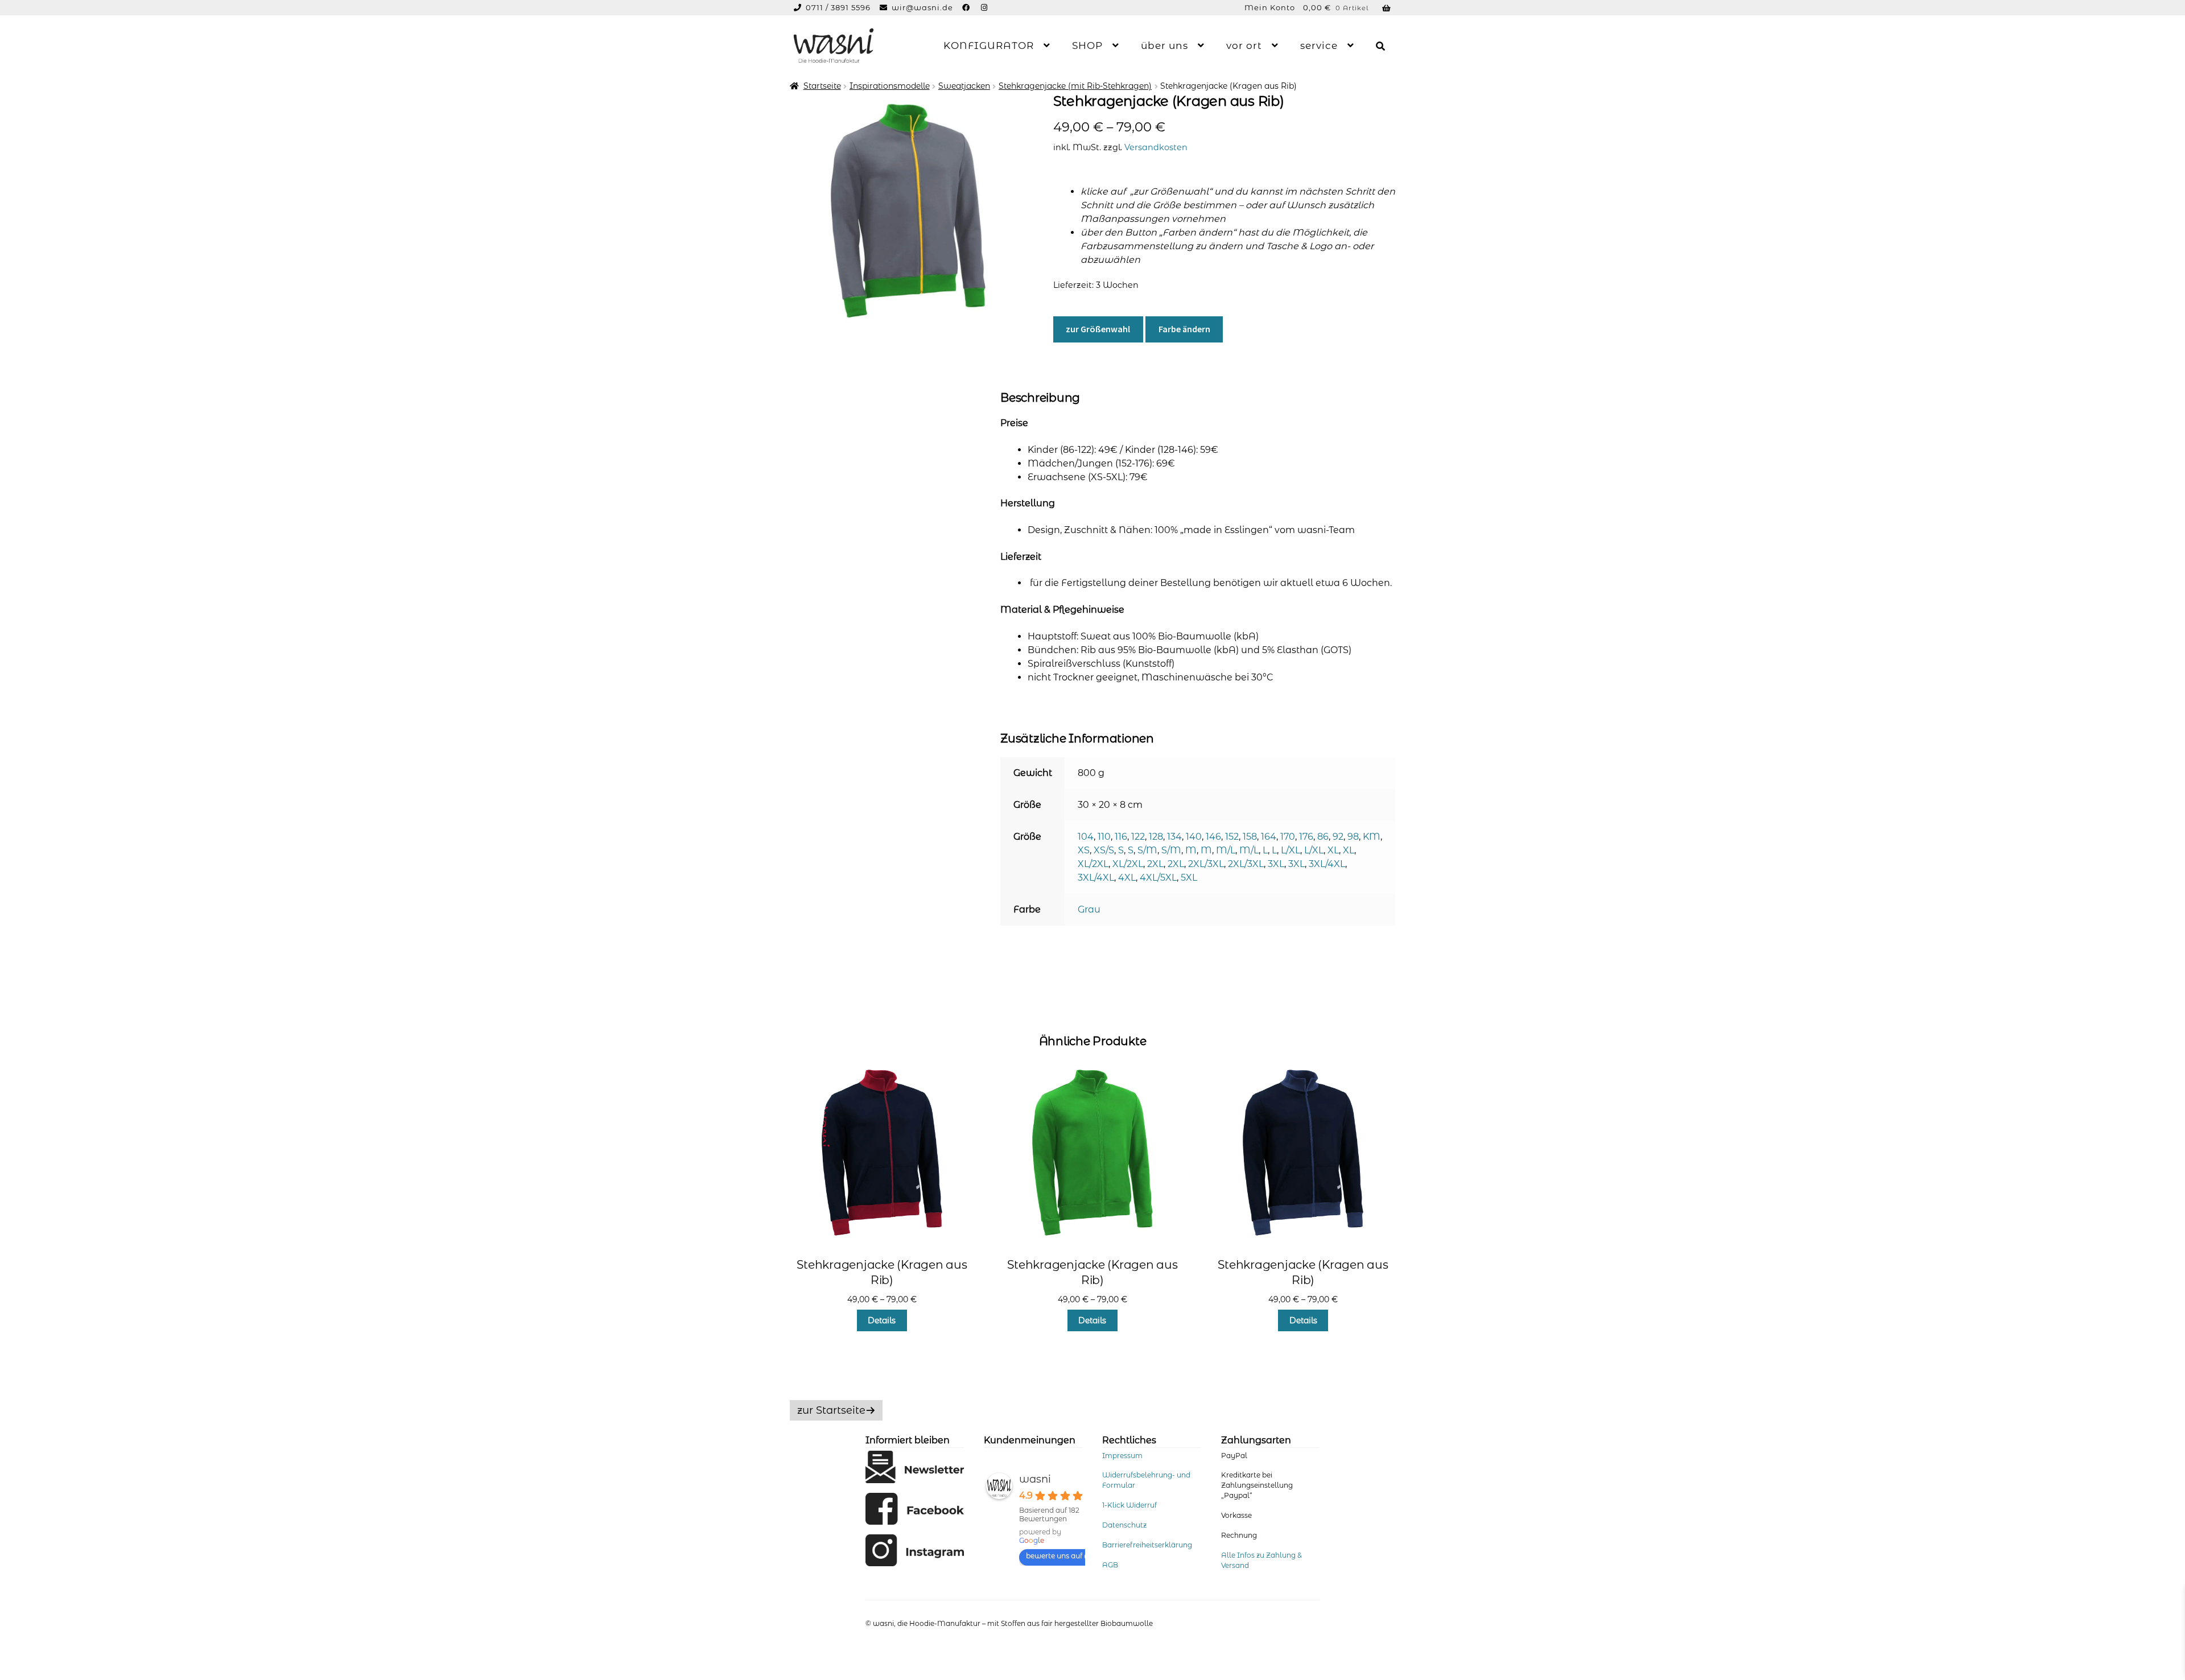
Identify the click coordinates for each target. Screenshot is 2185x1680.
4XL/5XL (1158, 878)
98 (1353, 837)
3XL (1276, 864)
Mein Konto (1270, 7)
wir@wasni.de (922, 7)
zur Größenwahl (1098, 329)
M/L (1226, 850)
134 (1174, 837)
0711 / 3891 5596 (839, 7)
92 (1338, 837)
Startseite (822, 86)
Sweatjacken (964, 86)
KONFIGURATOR (989, 46)
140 (1194, 837)
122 (1138, 837)
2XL (1155, 864)
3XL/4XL (1327, 864)
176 (1306, 837)
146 (1213, 837)
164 (1269, 837)
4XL (1127, 878)
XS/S (1104, 850)
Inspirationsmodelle (890, 86)
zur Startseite (831, 1410)
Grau (1089, 909)
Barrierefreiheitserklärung (1147, 1545)
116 (1121, 837)
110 (1104, 837)
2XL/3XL (1206, 864)
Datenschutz (1124, 1525)
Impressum (1122, 1456)
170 (1288, 837)
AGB (1110, 1565)
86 (1323, 837)
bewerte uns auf (1054, 1556)
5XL (1189, 878)
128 (1156, 837)
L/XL (1291, 850)
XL (1333, 850)
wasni (1035, 1479)
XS (1084, 850)
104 (1086, 837)
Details (882, 1320)
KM (1372, 837)
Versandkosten (1156, 147)
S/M (1147, 850)
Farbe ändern (1184, 329)
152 (1232, 837)
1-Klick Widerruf (1129, 1505)
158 (1250, 837)
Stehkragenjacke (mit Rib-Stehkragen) (1075, 86)
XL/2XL (1093, 864)
